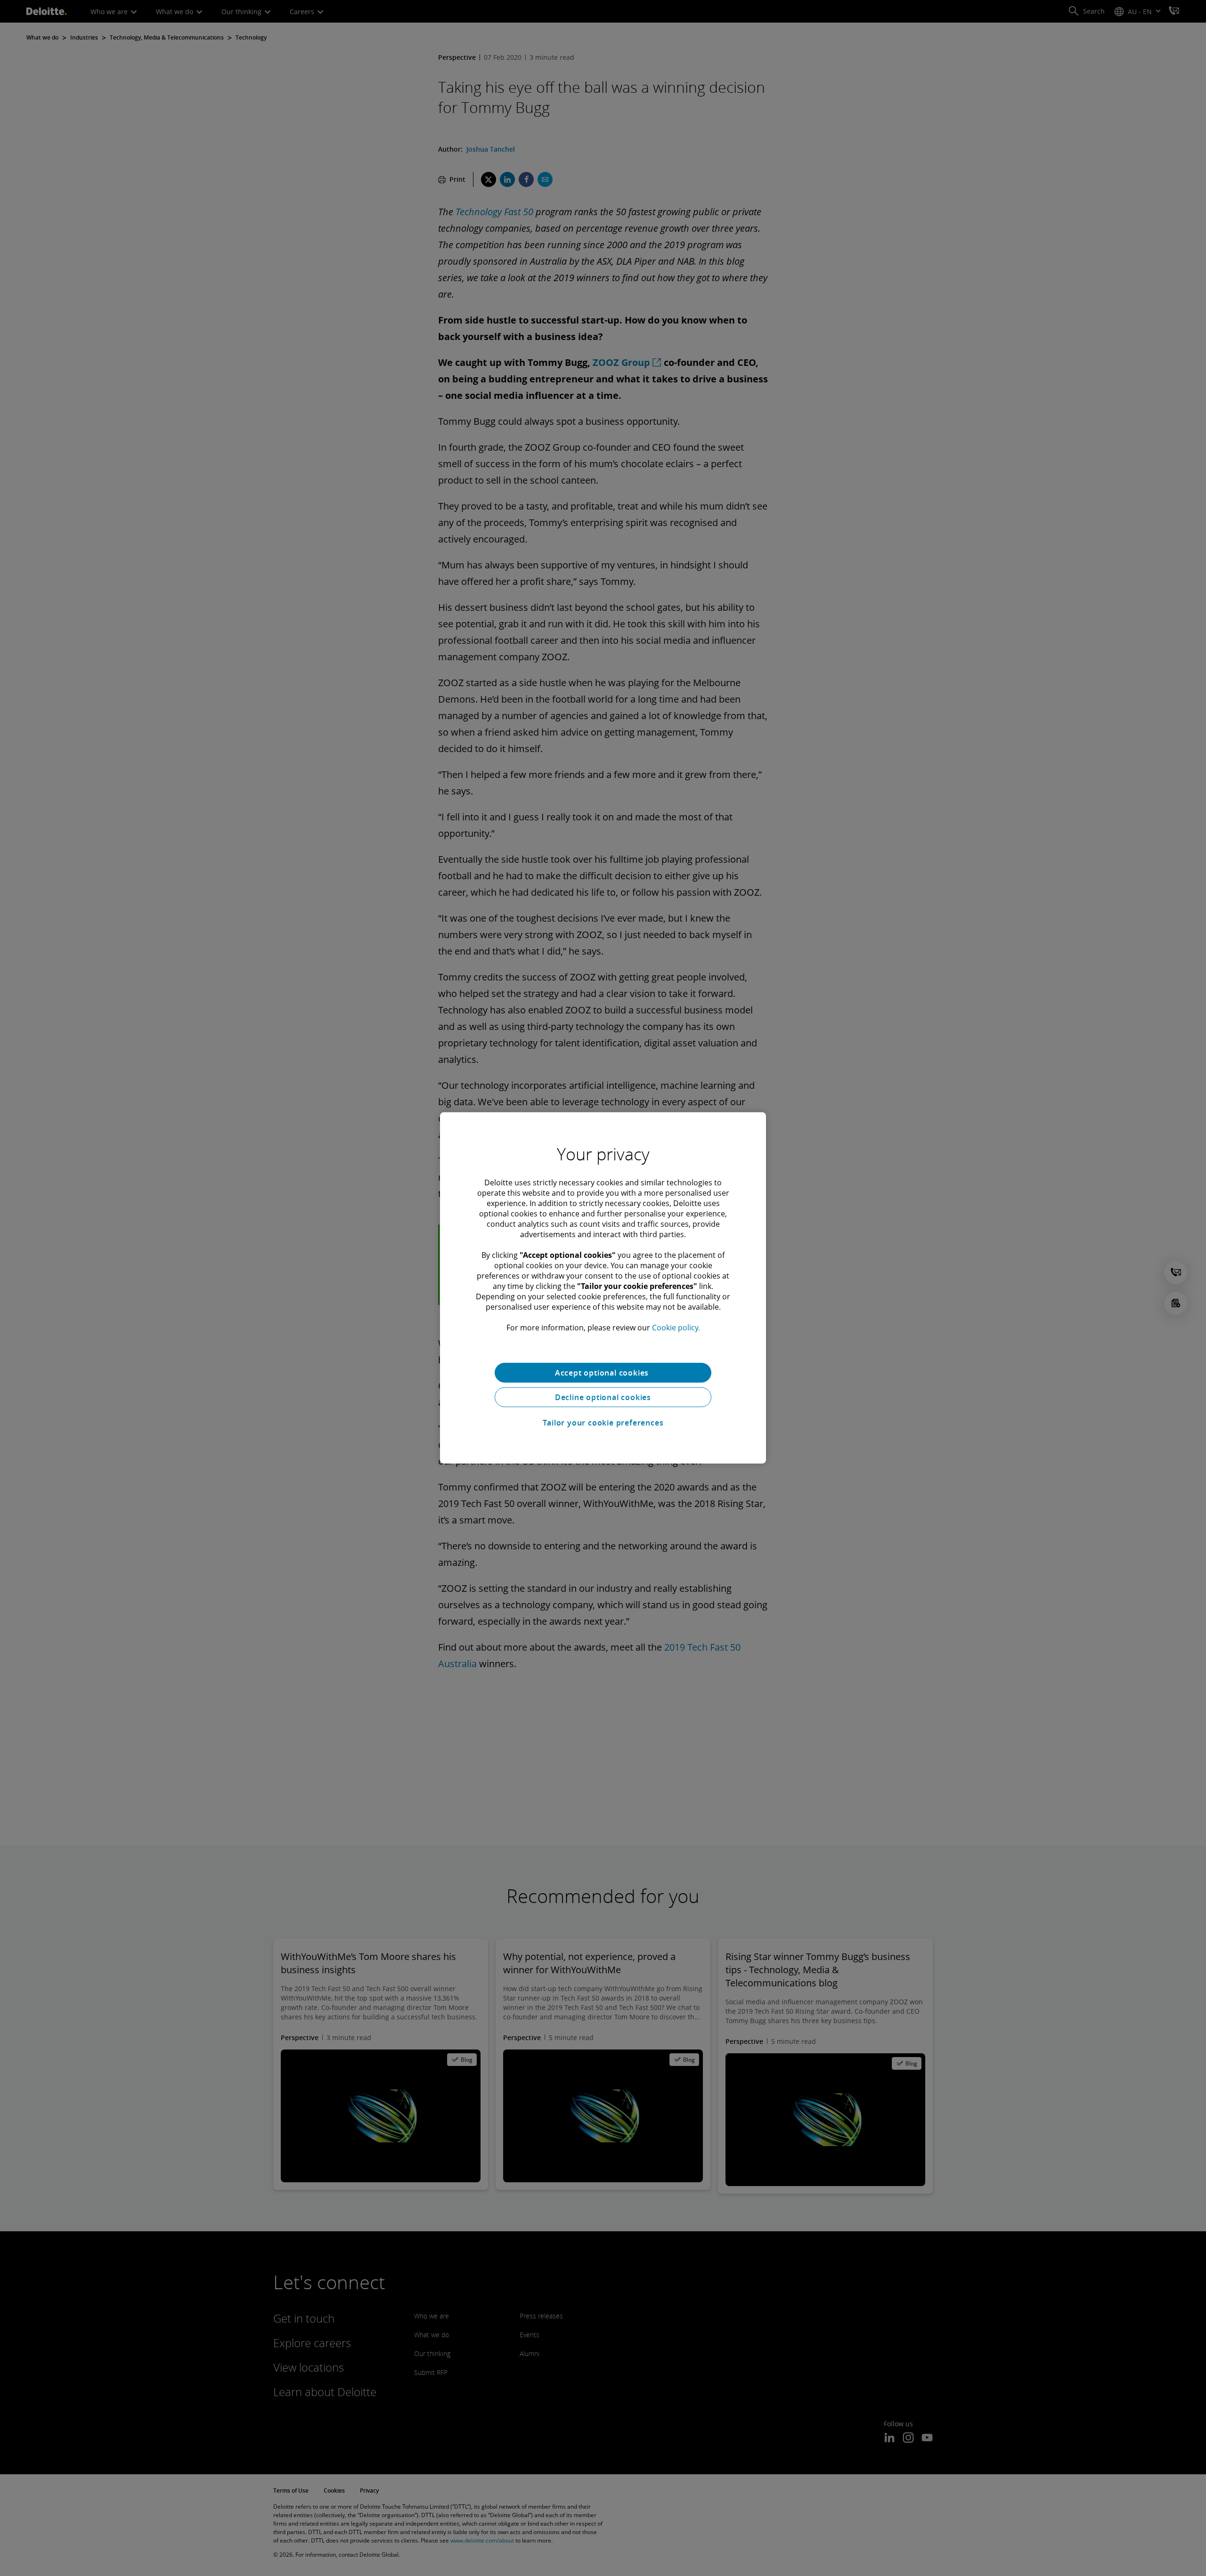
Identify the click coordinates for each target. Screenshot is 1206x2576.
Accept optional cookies (603, 1373)
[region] (603, 1288)
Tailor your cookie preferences (603, 1423)
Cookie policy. (676, 1328)
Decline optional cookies (603, 1397)
